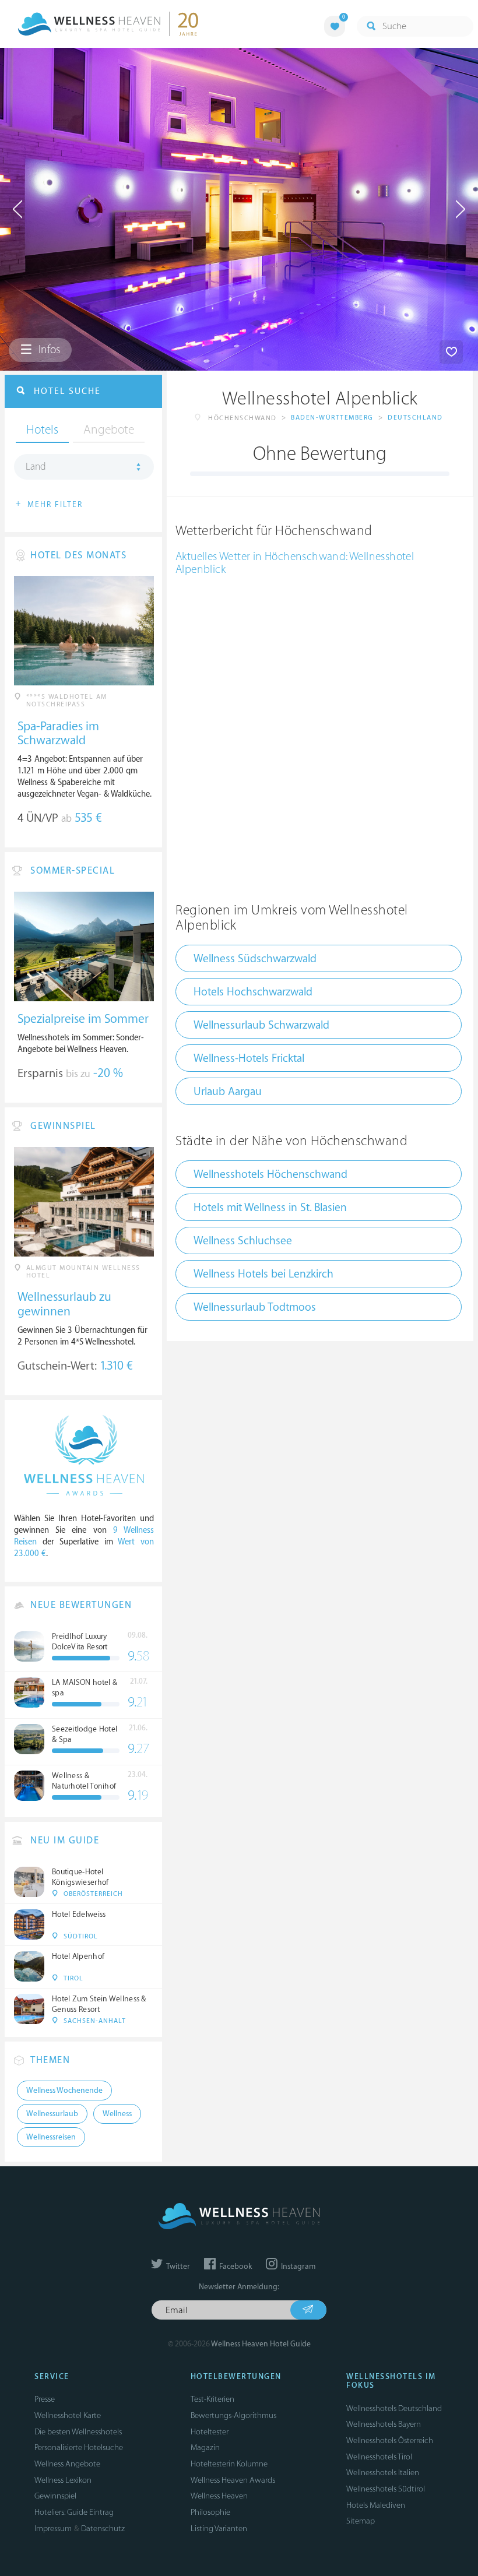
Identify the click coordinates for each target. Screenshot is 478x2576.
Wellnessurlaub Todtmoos (255, 1307)
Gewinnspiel (55, 2496)
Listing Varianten (219, 2529)
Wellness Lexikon (63, 2480)
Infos (48, 350)
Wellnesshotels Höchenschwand (270, 1174)
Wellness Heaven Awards (233, 2480)
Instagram (297, 2267)
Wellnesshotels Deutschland (394, 2408)
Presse (45, 2399)
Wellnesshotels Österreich (390, 2440)
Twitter (177, 2267)
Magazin (205, 2447)
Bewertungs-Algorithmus (233, 2415)
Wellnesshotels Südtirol (386, 2489)
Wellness (117, 2114)
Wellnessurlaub (52, 2114)
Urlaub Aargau (228, 1092)
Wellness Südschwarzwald (255, 959)
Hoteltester (210, 2432)
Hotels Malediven (376, 2505)
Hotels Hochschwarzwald (253, 992)
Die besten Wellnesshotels (78, 2432)
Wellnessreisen (51, 2137)
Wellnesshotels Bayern (384, 2424)
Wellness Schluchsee (243, 1241)
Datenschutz (103, 2529)
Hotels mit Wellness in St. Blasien (270, 1208)
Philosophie (210, 2512)
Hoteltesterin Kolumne (229, 2464)
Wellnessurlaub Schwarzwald (261, 1025)
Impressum (53, 2529)
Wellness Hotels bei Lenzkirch (263, 1274)
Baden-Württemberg (332, 418)
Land (36, 467)
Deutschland (415, 418)
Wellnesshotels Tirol (379, 2457)
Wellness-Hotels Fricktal (249, 1058)
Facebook (235, 2267)
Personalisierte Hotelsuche (79, 2447)
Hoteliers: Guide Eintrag (74, 2512)
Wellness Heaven (219, 2496)
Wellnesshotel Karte (68, 2415)
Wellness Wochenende (64, 2091)
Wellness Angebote (67, 2464)
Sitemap (361, 2521)
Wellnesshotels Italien (383, 2473)
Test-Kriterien (212, 2399)
